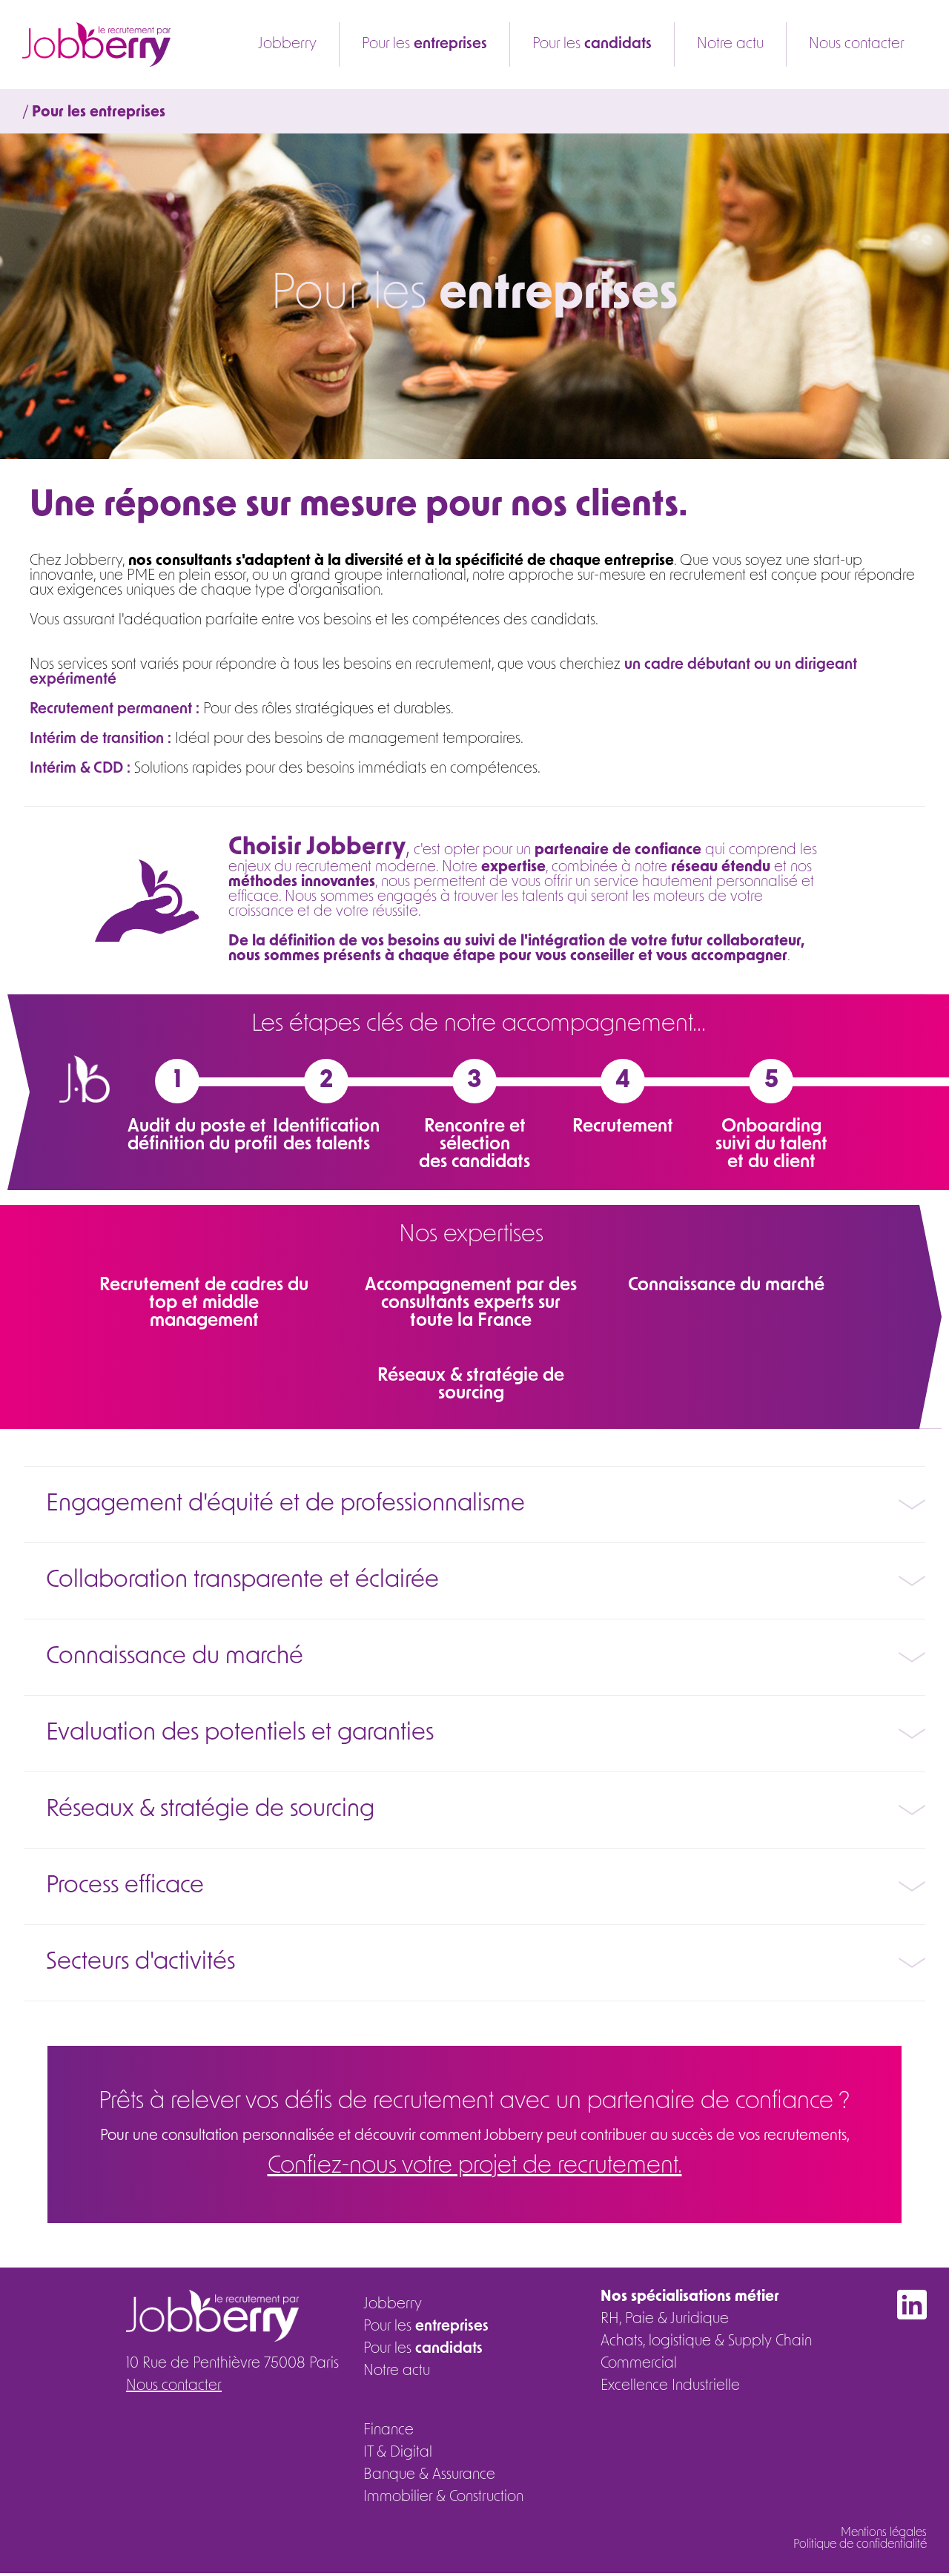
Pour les (424, 44)
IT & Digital (398, 2453)
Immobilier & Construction (443, 2497)
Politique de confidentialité (860, 2545)
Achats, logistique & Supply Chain (706, 2342)
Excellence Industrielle (670, 2386)
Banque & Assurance (429, 2475)
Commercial (639, 2364)
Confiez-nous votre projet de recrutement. (475, 2167)
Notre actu (730, 44)
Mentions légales (884, 2533)
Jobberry (287, 44)
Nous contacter (857, 44)
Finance (388, 2431)
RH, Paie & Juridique (665, 2319)
